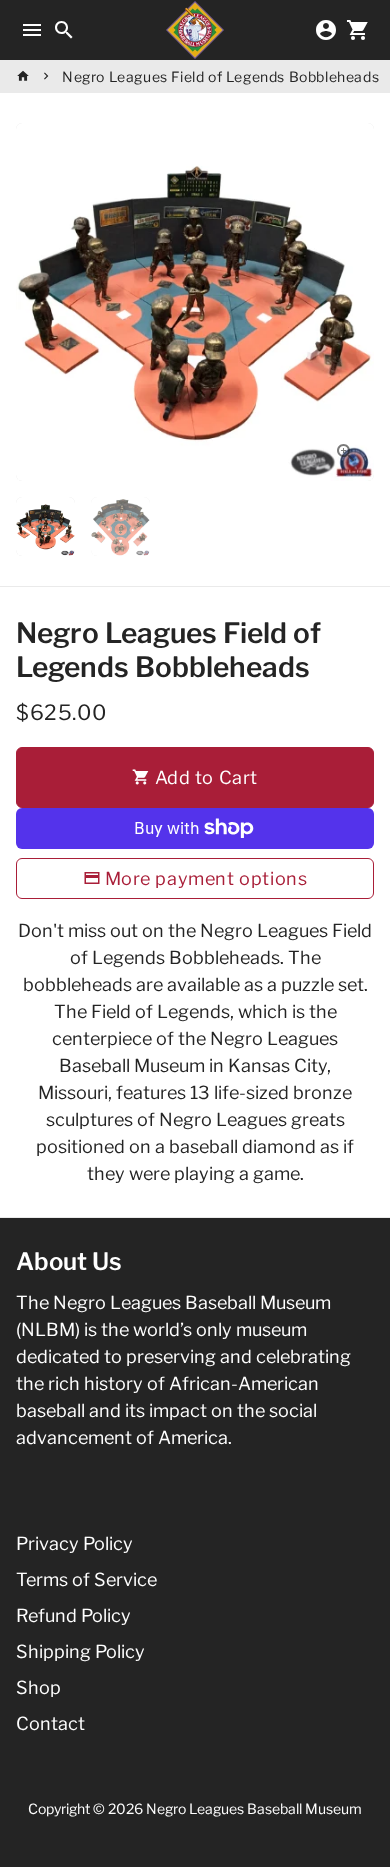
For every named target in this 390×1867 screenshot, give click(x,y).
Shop (38, 1687)
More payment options (206, 878)
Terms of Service (86, 1579)
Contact (50, 1723)
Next (353, 302)
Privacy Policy (74, 1543)
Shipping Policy (80, 1651)
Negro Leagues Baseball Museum (254, 1808)
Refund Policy (73, 1615)
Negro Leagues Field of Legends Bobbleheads (220, 76)
